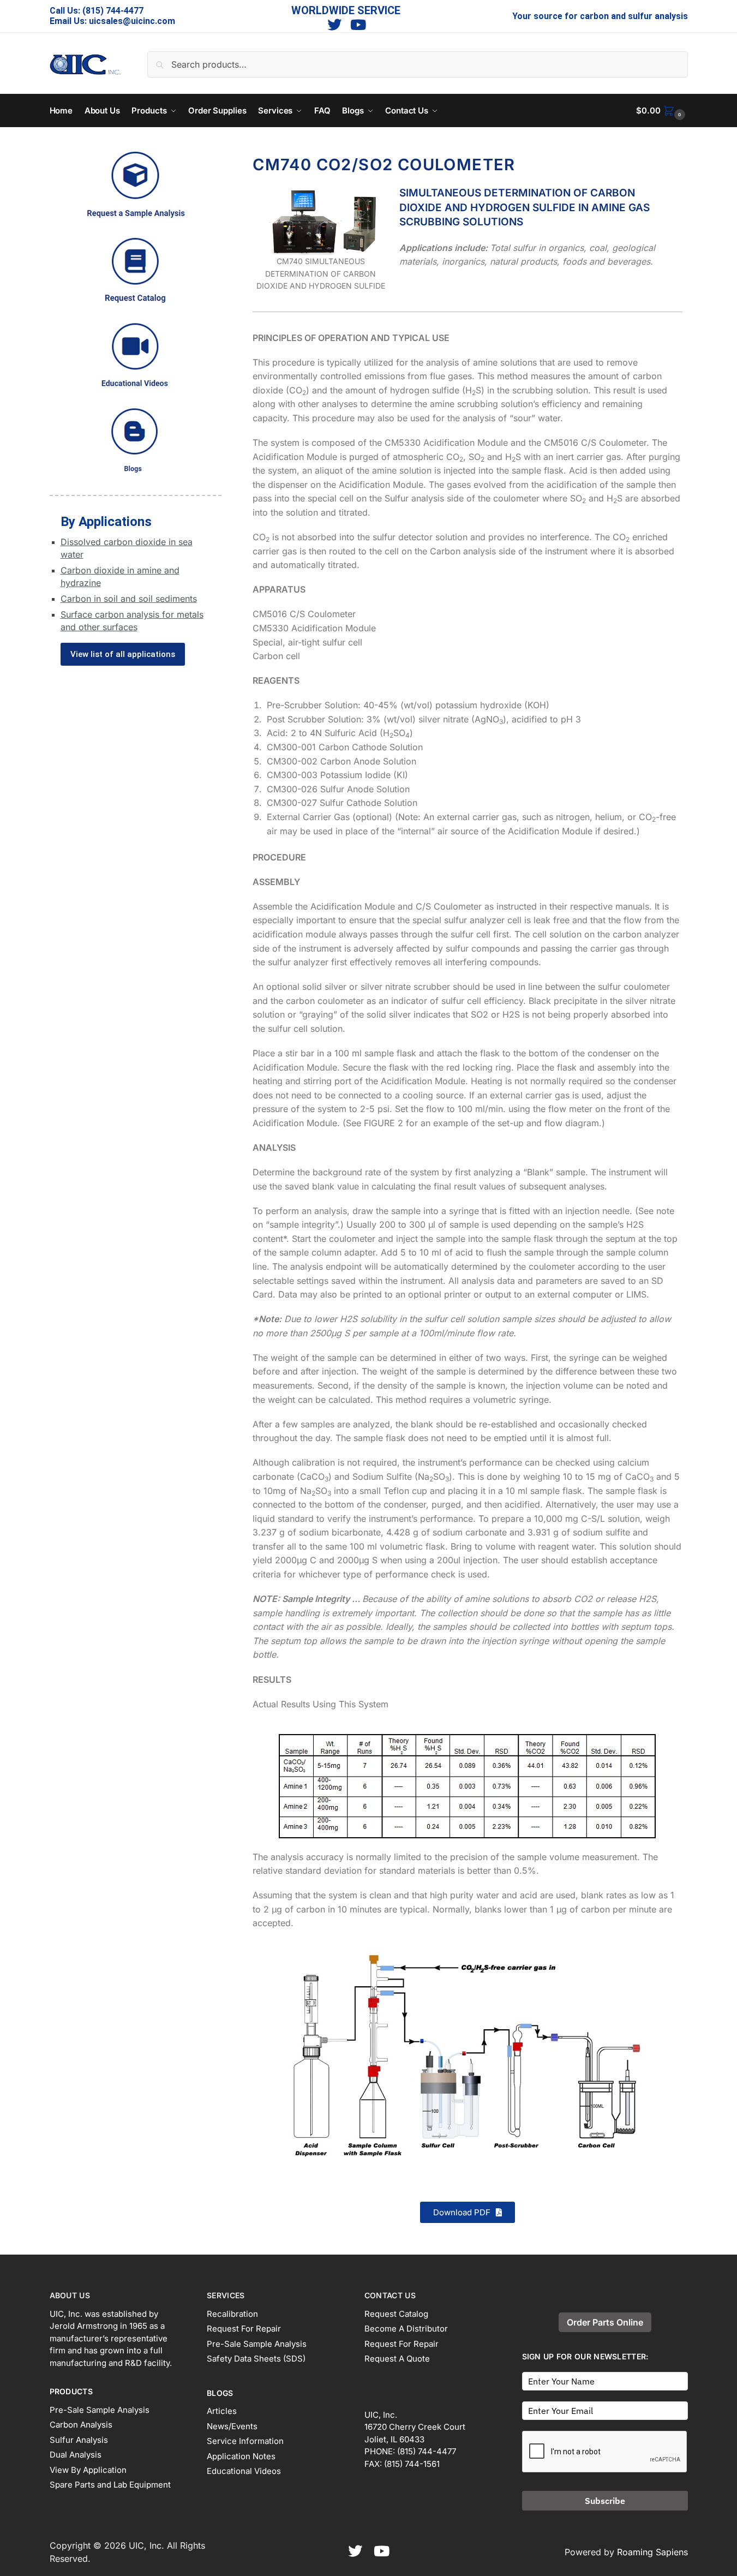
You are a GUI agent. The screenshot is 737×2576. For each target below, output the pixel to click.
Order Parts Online (605, 2322)
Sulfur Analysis (79, 2440)
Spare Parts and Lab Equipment (110, 2485)
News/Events (232, 2426)
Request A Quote (397, 2359)
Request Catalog (396, 2314)
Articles (222, 2411)
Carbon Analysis (81, 2425)
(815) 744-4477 (113, 11)
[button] (662, 111)
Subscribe (605, 2501)
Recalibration (232, 2314)
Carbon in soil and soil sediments (129, 599)
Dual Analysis (76, 2455)
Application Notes (241, 2456)
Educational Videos (244, 2471)
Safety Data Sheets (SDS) (256, 2359)
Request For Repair (244, 2329)
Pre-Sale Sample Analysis (100, 2410)
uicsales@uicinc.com (132, 21)
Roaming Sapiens (652, 2552)
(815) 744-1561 (412, 2464)
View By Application (88, 2470)
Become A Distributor (406, 2329)
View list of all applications (123, 654)
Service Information (245, 2441)
